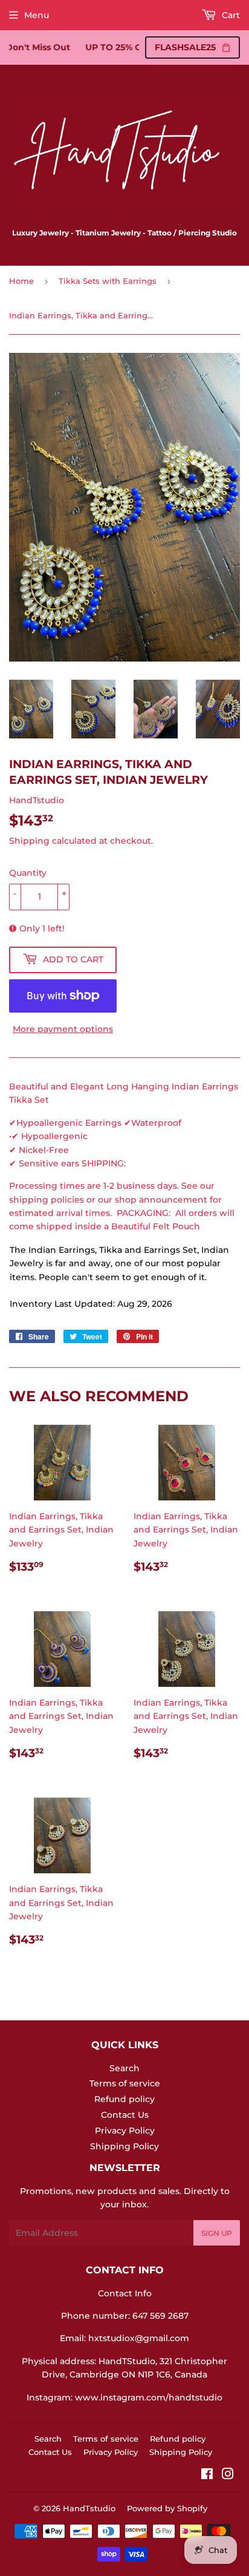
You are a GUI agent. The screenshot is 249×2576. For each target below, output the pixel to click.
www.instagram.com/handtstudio (149, 2397)
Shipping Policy (124, 2146)
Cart (230, 15)
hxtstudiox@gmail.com (139, 2338)
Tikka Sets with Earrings (108, 281)
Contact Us (125, 2115)
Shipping (29, 841)
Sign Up (217, 2233)
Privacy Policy (125, 2131)
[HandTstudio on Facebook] (207, 2476)
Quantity (28, 873)
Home (21, 281)
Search (124, 2068)
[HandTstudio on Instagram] (228, 2476)
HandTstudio (89, 2508)
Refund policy (124, 2099)
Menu (37, 15)
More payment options (63, 1029)
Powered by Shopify (167, 2508)
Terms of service (125, 2083)
